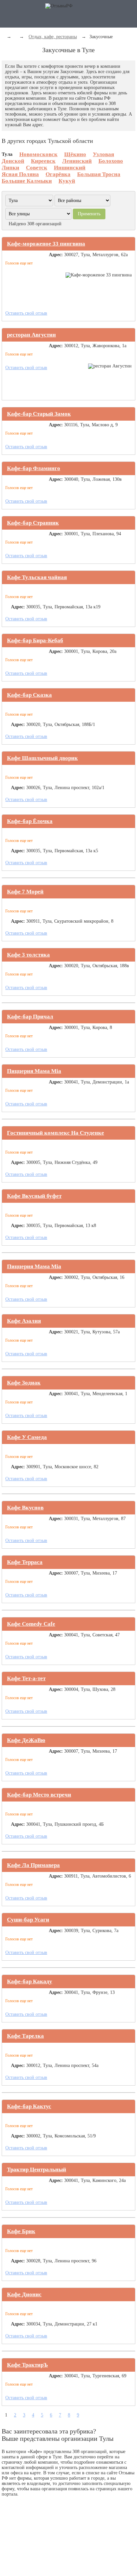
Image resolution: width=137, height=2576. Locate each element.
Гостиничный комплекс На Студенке (56, 1133)
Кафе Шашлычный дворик (42, 758)
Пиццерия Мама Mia (34, 1071)
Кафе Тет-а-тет (26, 1678)
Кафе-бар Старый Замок (39, 414)
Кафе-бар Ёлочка (30, 821)
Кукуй (67, 181)
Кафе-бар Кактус (29, 2106)
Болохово (111, 161)
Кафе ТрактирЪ (27, 2365)
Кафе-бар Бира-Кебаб (35, 640)
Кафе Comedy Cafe (31, 1624)
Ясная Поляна (20, 174)
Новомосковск (38, 154)
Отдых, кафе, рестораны (53, 37)
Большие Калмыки (27, 181)
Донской (13, 161)
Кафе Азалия (24, 1321)
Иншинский (70, 168)
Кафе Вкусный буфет (34, 1196)
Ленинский (77, 161)
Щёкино (75, 154)
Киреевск (43, 161)
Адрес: (56, 255)
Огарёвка (58, 174)
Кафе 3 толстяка (28, 955)
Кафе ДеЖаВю (26, 1740)
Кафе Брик (21, 2231)
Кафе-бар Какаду (30, 1981)
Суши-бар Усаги (28, 1920)
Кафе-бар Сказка (29, 695)
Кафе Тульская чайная (37, 577)
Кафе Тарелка (25, 2036)
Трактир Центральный (37, 2169)
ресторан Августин (31, 335)
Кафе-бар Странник (33, 523)
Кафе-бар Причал (30, 1017)
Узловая (103, 154)
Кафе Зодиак (24, 1383)
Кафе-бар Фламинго (34, 468)
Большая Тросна (99, 174)
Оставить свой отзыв (26, 313)
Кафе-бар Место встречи (39, 1795)
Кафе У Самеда (27, 1437)
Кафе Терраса (25, 1562)
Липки (10, 168)
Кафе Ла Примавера (33, 1865)
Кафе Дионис (24, 2294)
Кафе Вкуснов (25, 1508)
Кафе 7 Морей (25, 892)
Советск (37, 168)
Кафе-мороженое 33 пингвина (46, 244)
